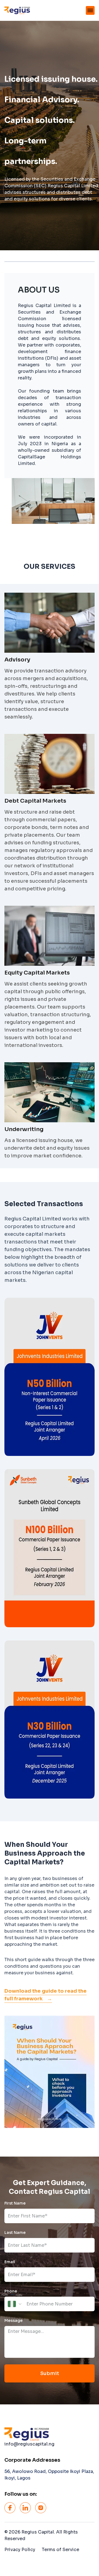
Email (10, 2262)
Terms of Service (61, 2550)
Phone (11, 2291)
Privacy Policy (20, 2550)
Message (13, 2321)
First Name (15, 2203)
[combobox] (15, 2304)
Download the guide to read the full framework (46, 1995)
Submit (50, 2373)
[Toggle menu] (90, 10)
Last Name (15, 2233)
